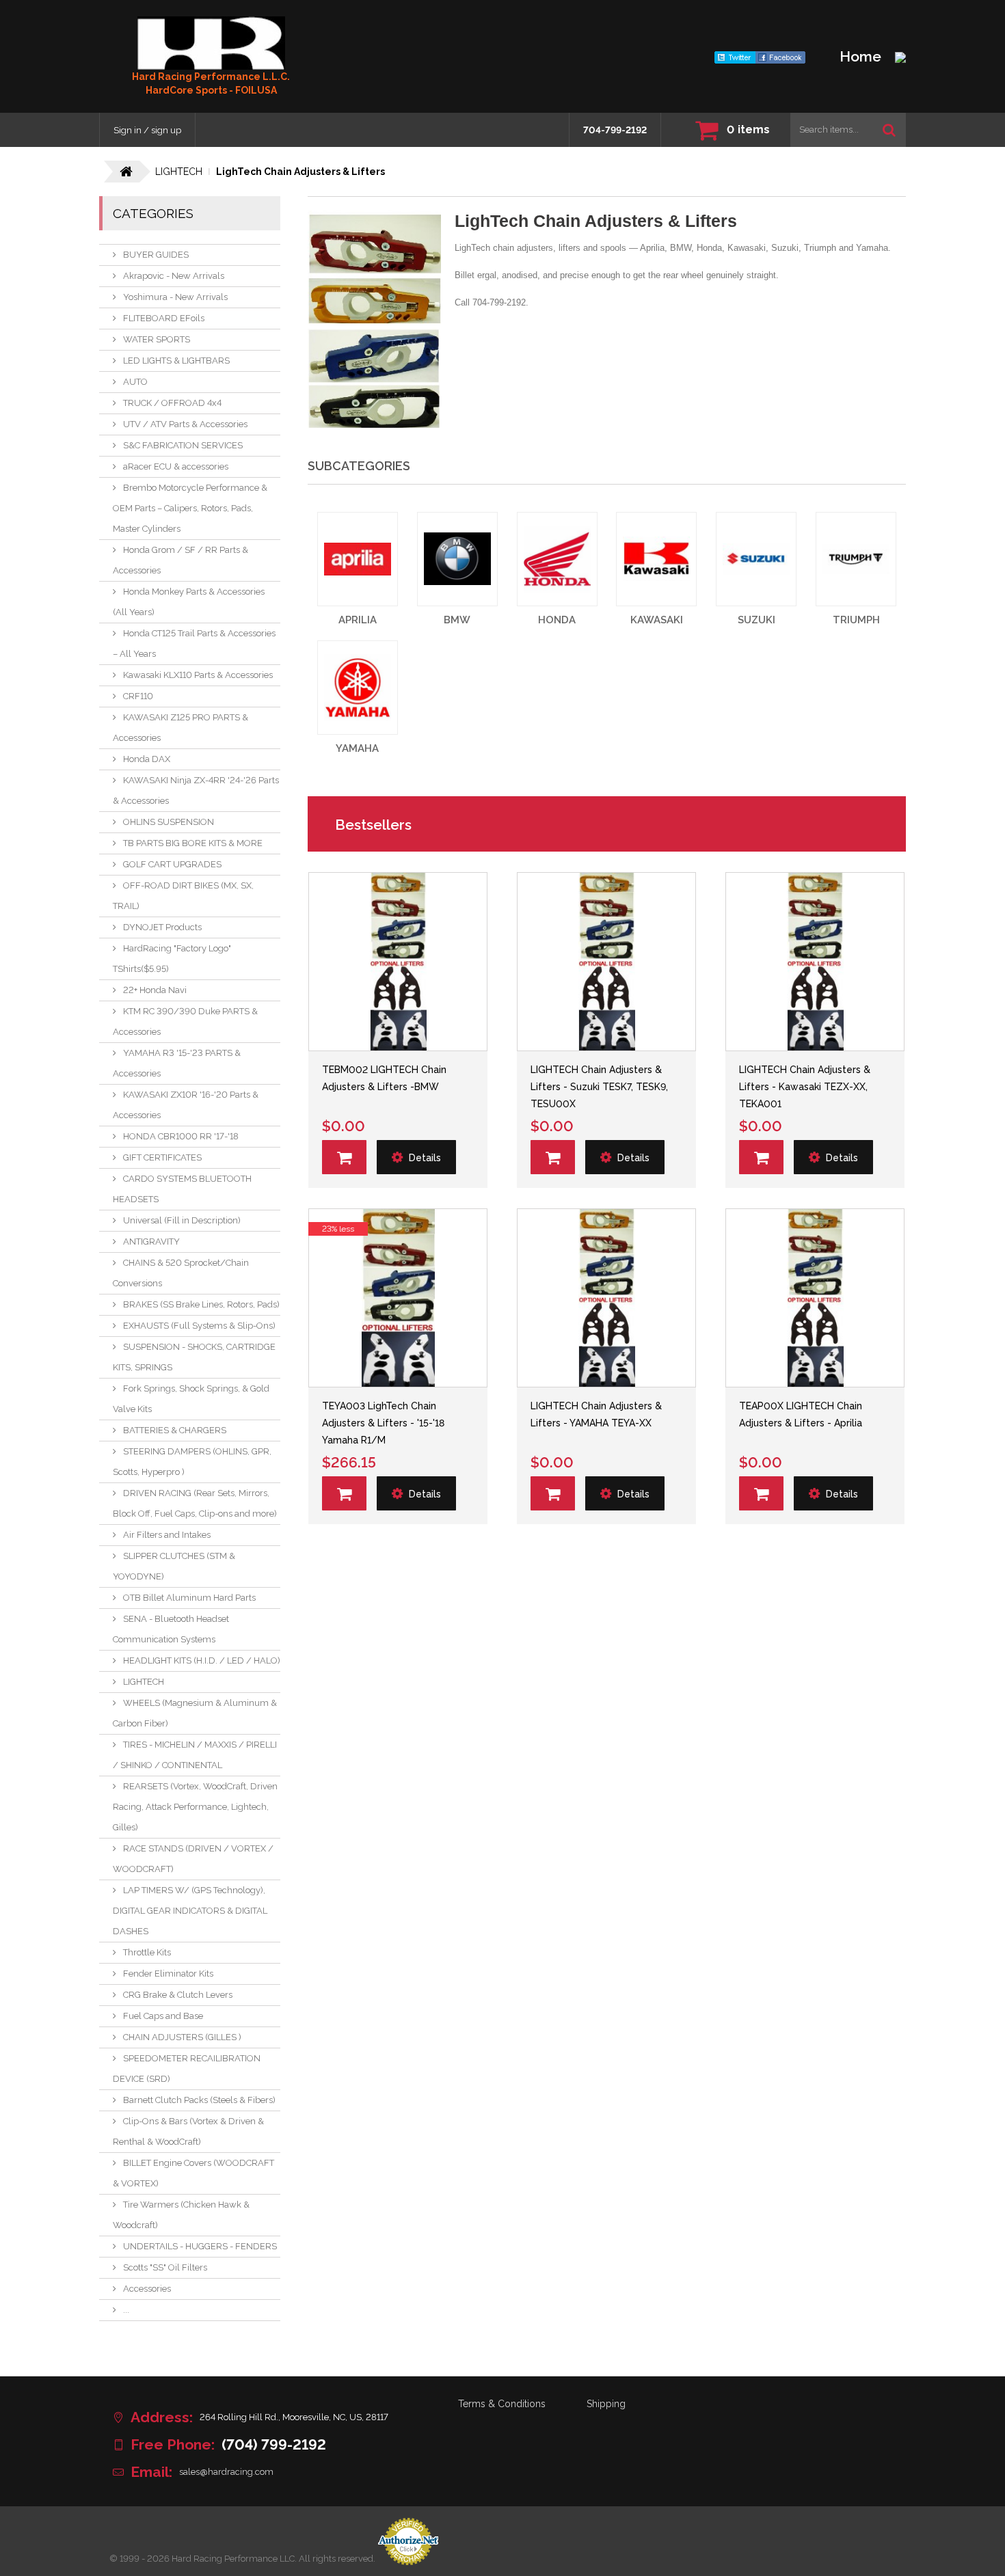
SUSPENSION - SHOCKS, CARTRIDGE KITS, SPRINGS (194, 1357)
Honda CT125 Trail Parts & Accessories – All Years (194, 643)
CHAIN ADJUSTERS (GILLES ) (182, 2037)
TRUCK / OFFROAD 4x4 (172, 403)
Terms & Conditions (502, 2404)
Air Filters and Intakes (167, 1535)
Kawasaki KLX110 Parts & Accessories (198, 675)
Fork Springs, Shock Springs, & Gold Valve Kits (191, 1399)
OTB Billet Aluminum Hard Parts (189, 1598)
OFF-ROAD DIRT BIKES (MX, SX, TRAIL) (183, 896)
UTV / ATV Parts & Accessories (185, 424)
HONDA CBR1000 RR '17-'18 (181, 1136)
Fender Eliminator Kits (168, 1974)
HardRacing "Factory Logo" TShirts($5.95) (172, 959)
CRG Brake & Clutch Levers (178, 1995)
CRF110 (138, 696)
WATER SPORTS (157, 339)
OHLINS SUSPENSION (169, 822)
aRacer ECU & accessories (176, 466)
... (126, 2310)
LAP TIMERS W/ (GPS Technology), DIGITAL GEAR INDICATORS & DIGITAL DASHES (190, 1911)
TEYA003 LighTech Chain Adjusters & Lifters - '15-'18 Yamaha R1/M (383, 1423)
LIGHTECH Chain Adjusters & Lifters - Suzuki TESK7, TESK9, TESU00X (599, 1087)
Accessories (147, 2289)
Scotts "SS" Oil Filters (165, 2267)
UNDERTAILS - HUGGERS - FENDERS (200, 2246)
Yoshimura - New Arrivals (175, 297)
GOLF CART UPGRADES (172, 864)
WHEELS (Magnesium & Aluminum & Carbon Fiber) (195, 1713)
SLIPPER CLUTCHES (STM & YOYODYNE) (174, 1566)
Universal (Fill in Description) (182, 1220)
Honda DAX (147, 759)
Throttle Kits (147, 1952)
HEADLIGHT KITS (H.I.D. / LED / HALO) (202, 1660)
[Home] (211, 43)
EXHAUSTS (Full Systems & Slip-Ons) (199, 1326)
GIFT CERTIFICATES (162, 1157)
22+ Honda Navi (155, 990)
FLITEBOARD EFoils (164, 318)
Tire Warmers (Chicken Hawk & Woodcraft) (181, 2215)
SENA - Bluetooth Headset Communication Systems (171, 1629)
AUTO (135, 382)
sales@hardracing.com (226, 2472)
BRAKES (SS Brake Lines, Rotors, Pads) (201, 1304)
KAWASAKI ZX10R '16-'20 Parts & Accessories (186, 1105)
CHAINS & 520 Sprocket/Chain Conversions (181, 1273)
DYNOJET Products (162, 927)
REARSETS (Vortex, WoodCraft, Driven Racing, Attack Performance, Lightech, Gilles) (195, 1807)
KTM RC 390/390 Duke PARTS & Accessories (185, 1021)
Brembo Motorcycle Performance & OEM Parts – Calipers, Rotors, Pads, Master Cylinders (190, 508)
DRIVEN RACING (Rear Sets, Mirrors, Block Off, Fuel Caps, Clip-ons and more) (195, 1503)
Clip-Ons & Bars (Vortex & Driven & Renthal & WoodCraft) (188, 2131)
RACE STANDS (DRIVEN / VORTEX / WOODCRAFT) (193, 1859)
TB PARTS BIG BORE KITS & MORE (193, 843)
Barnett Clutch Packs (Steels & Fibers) (199, 2100)
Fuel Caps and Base (163, 2016)
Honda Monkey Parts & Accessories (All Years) (189, 602)
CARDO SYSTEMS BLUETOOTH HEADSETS (182, 1189)
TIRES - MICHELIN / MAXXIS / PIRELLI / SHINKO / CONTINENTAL (195, 1755)
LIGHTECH (144, 1682)
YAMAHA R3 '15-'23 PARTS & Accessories (177, 1063)
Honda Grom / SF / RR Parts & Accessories (180, 560)
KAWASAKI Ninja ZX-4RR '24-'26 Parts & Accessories (196, 790)
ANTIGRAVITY (151, 1242)
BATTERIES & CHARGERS (175, 1430)
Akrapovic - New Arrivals (174, 276)
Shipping (606, 2404)
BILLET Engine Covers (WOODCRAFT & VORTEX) (193, 2173)
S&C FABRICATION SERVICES (183, 445)
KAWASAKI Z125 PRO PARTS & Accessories (180, 728)
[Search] (889, 130)
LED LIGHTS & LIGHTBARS (176, 361)
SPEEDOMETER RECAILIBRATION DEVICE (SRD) (187, 2069)
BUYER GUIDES (156, 255)
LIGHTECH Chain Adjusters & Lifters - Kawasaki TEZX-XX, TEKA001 (805, 1087)
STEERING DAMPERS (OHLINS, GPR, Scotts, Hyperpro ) (192, 1462)
